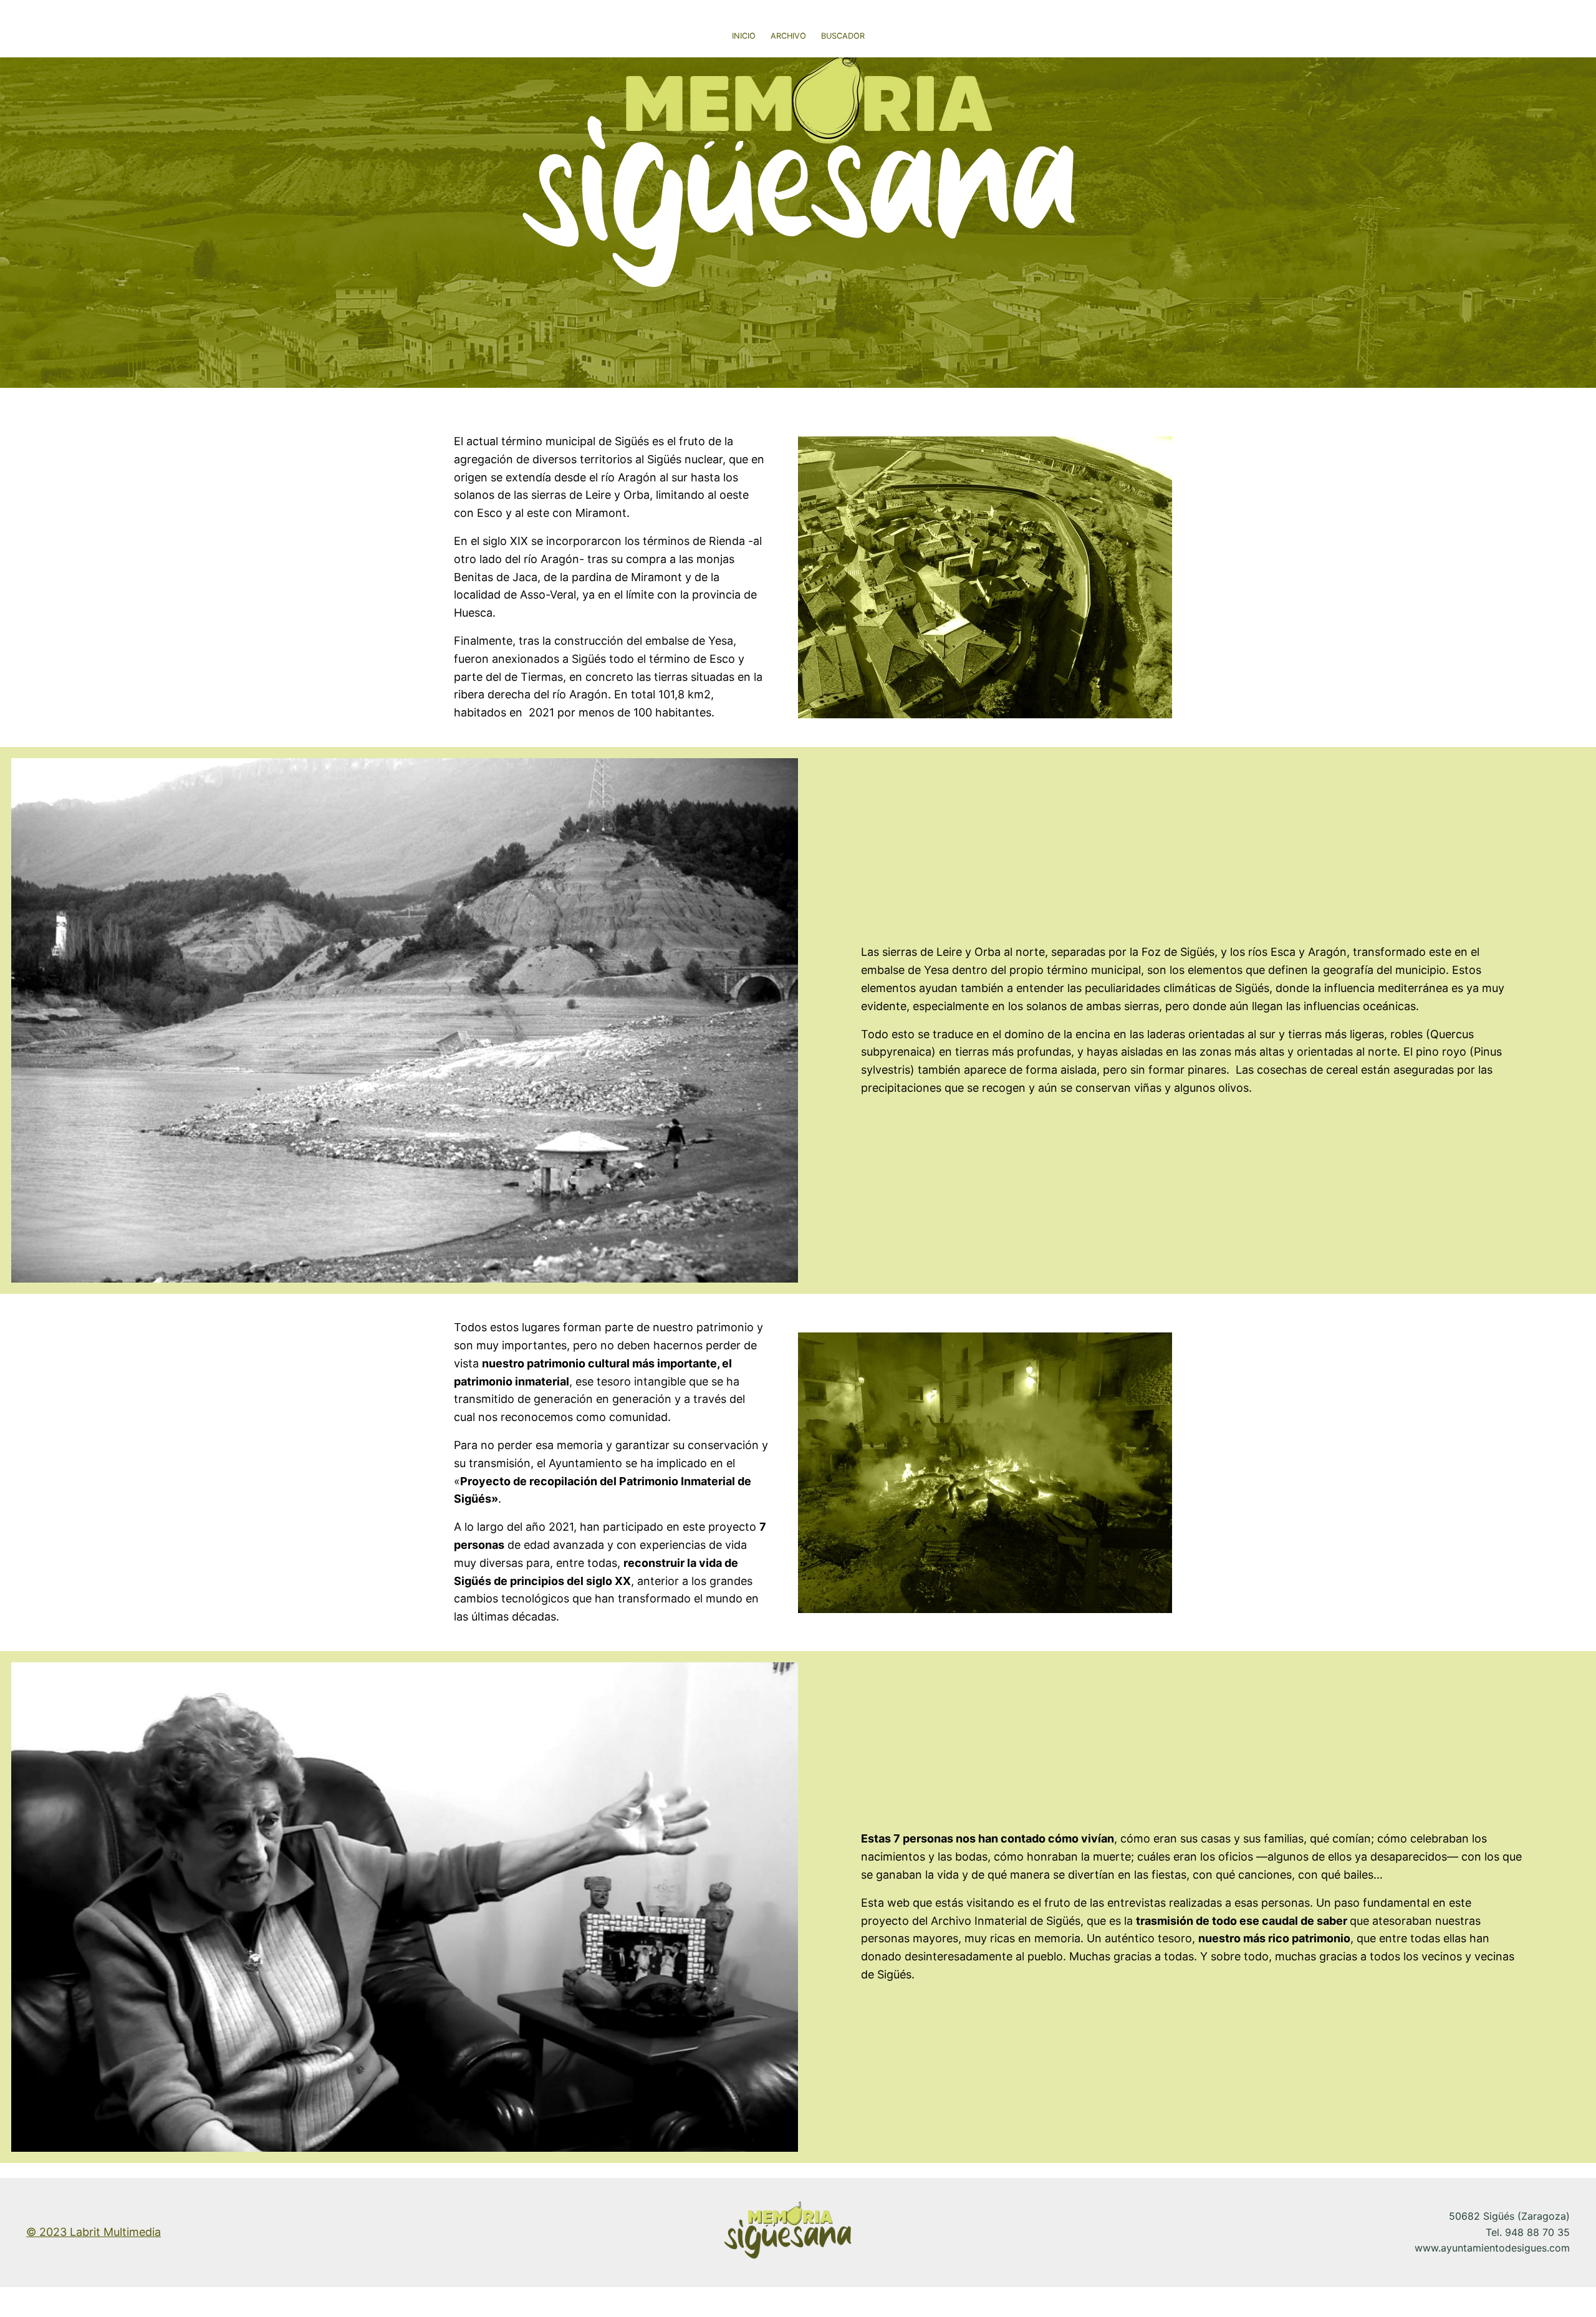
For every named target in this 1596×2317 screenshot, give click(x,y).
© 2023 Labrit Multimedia (94, 2232)
